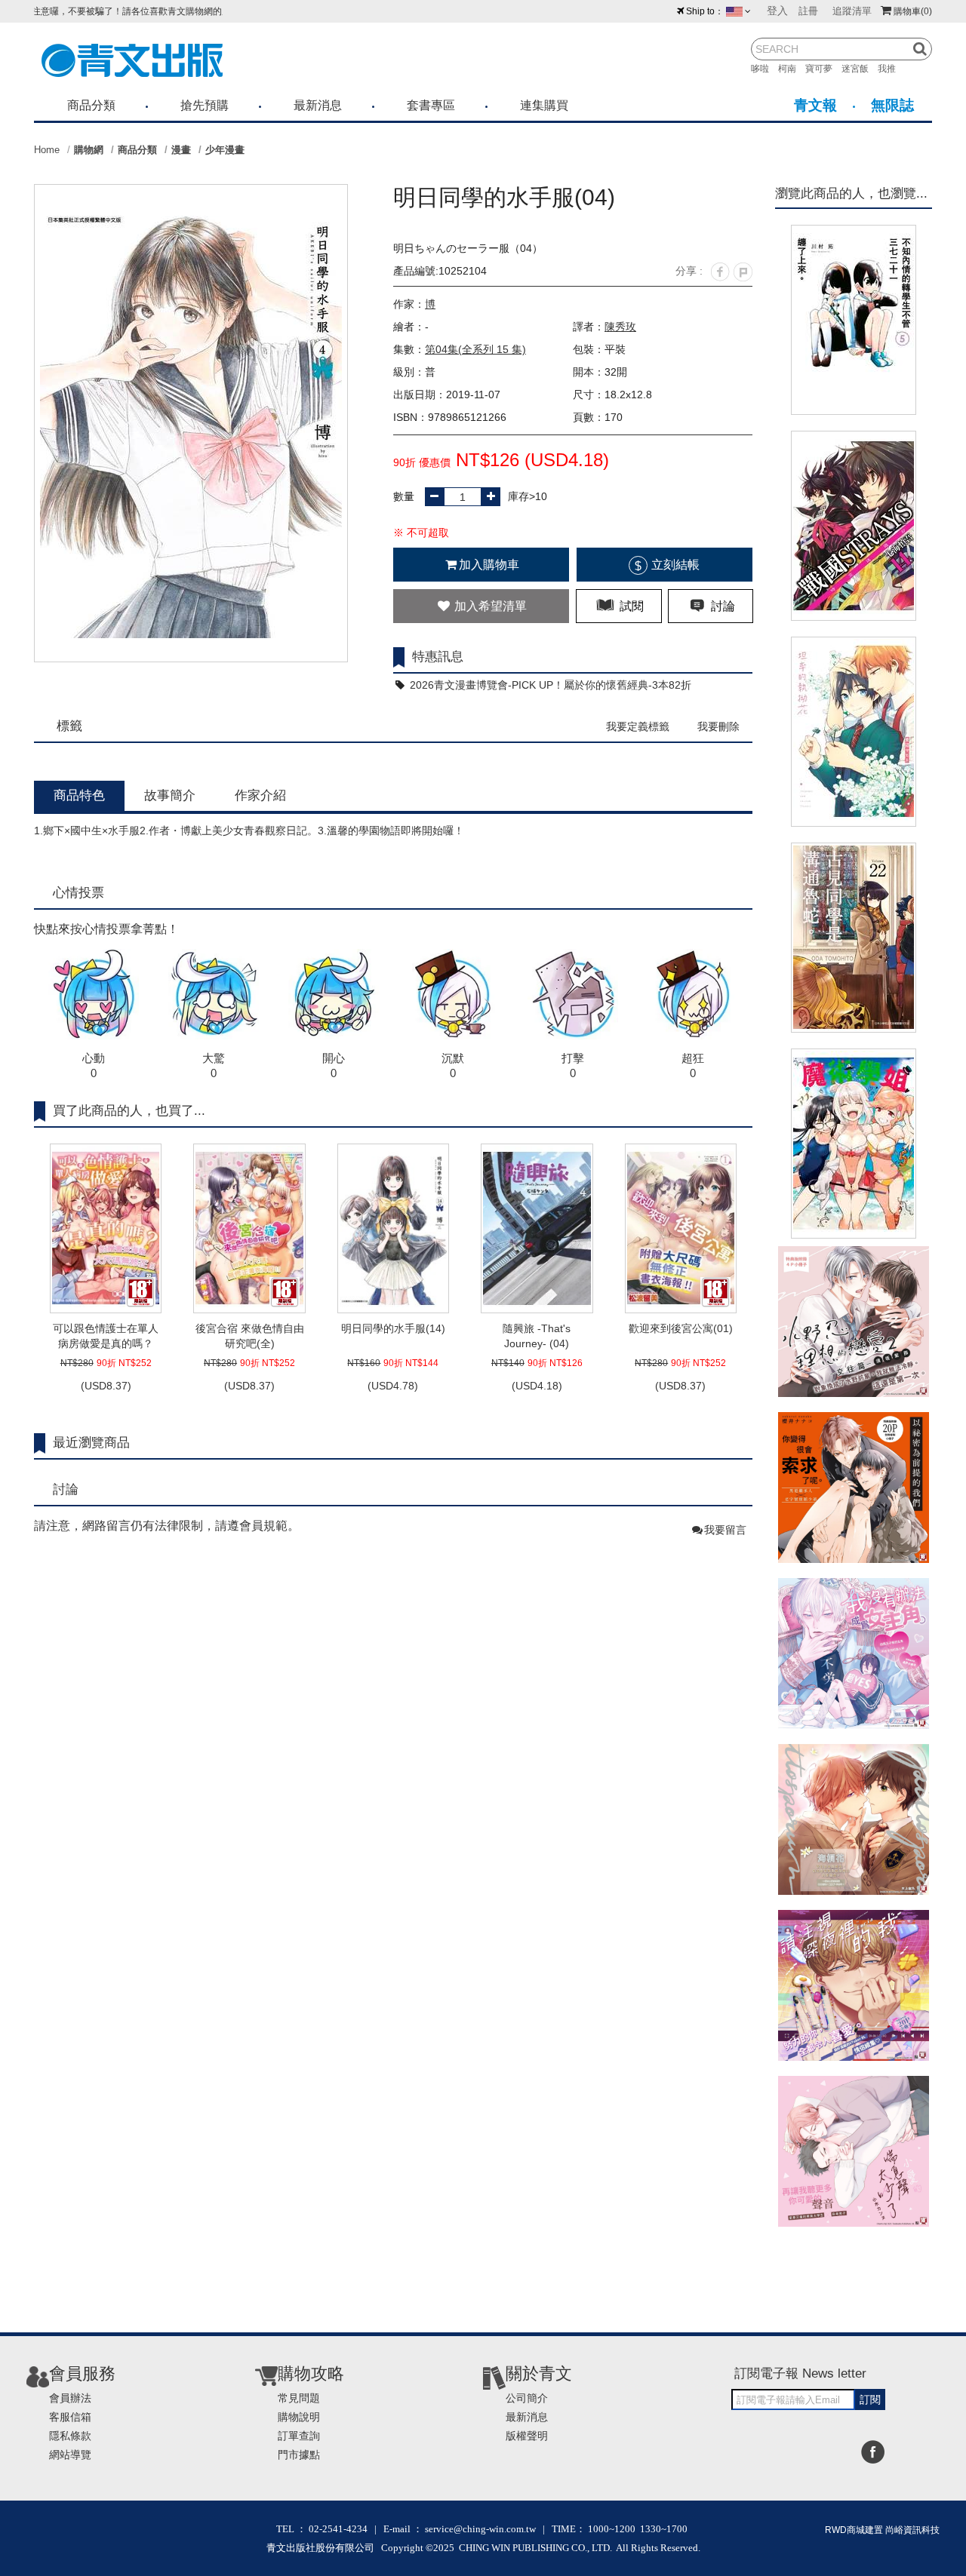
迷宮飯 (860, 69)
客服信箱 (70, 2417)
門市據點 (299, 2455)
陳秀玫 (620, 327)
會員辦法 (70, 2398)
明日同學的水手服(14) (393, 1328)
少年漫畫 (225, 150)
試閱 (630, 606)
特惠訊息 (438, 657)
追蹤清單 (852, 11)
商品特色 (79, 795)
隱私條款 (70, 2436)
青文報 (815, 105)
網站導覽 (70, 2455)
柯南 (792, 69)
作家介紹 (260, 795)
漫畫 (181, 150)
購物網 (89, 150)
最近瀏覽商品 (91, 1443)
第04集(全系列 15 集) (475, 349)
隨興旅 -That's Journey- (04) (537, 1336)
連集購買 (544, 105)
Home (47, 150)
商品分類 (91, 105)
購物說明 (299, 2417)
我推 (891, 69)
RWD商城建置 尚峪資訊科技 (882, 2530)
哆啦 (764, 69)
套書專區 (431, 105)
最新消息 (318, 105)
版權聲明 (527, 2436)
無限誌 (892, 105)
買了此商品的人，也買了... (129, 1111)
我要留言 (725, 1530)
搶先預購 (205, 105)
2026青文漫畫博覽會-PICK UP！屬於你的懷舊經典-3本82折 (549, 685)
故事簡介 (170, 795)
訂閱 (870, 2399)
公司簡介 (527, 2398)
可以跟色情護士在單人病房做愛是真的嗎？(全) (106, 1337)
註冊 (808, 11)
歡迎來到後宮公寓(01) (681, 1328)
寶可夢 (823, 69)
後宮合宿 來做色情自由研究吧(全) (250, 1336)
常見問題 (299, 2398)
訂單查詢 (299, 2436)
